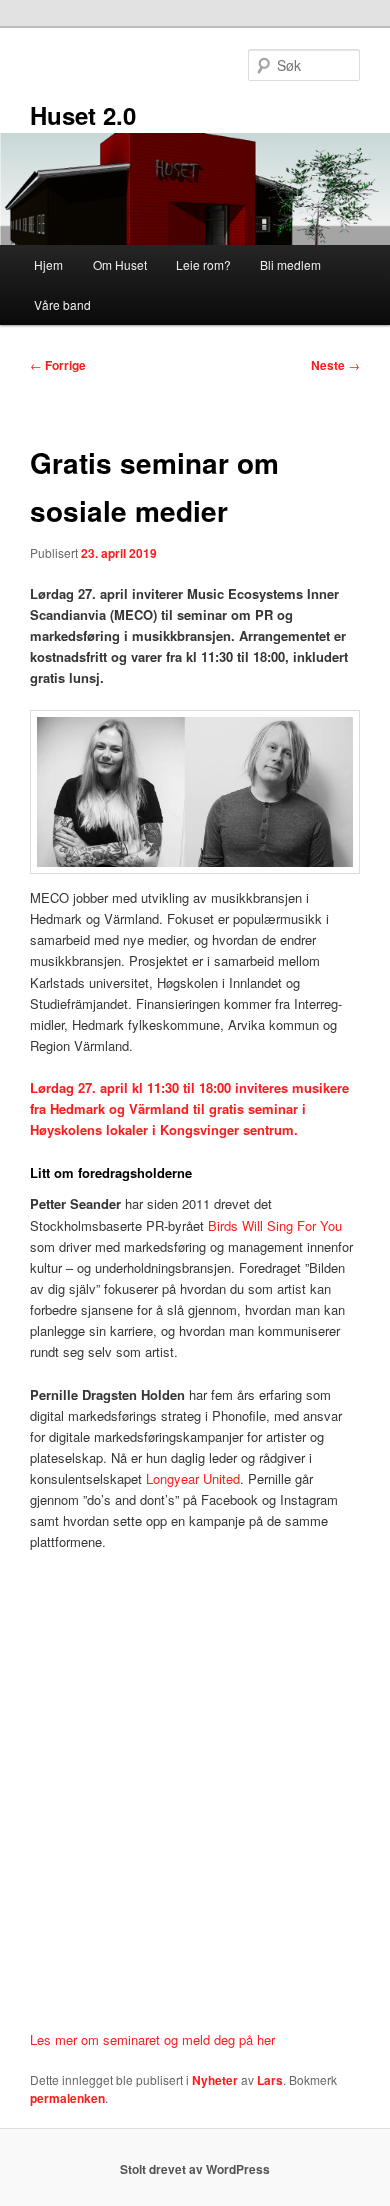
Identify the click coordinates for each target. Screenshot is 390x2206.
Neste (335, 365)
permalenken (67, 2098)
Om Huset (120, 264)
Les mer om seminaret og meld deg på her (152, 2039)
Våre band (62, 304)
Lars (270, 2080)
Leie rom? (203, 264)
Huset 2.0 (83, 115)
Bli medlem (290, 264)
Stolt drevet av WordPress (195, 2169)
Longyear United (193, 1478)
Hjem (48, 264)
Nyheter (215, 2080)
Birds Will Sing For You (275, 1225)
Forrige (58, 365)
